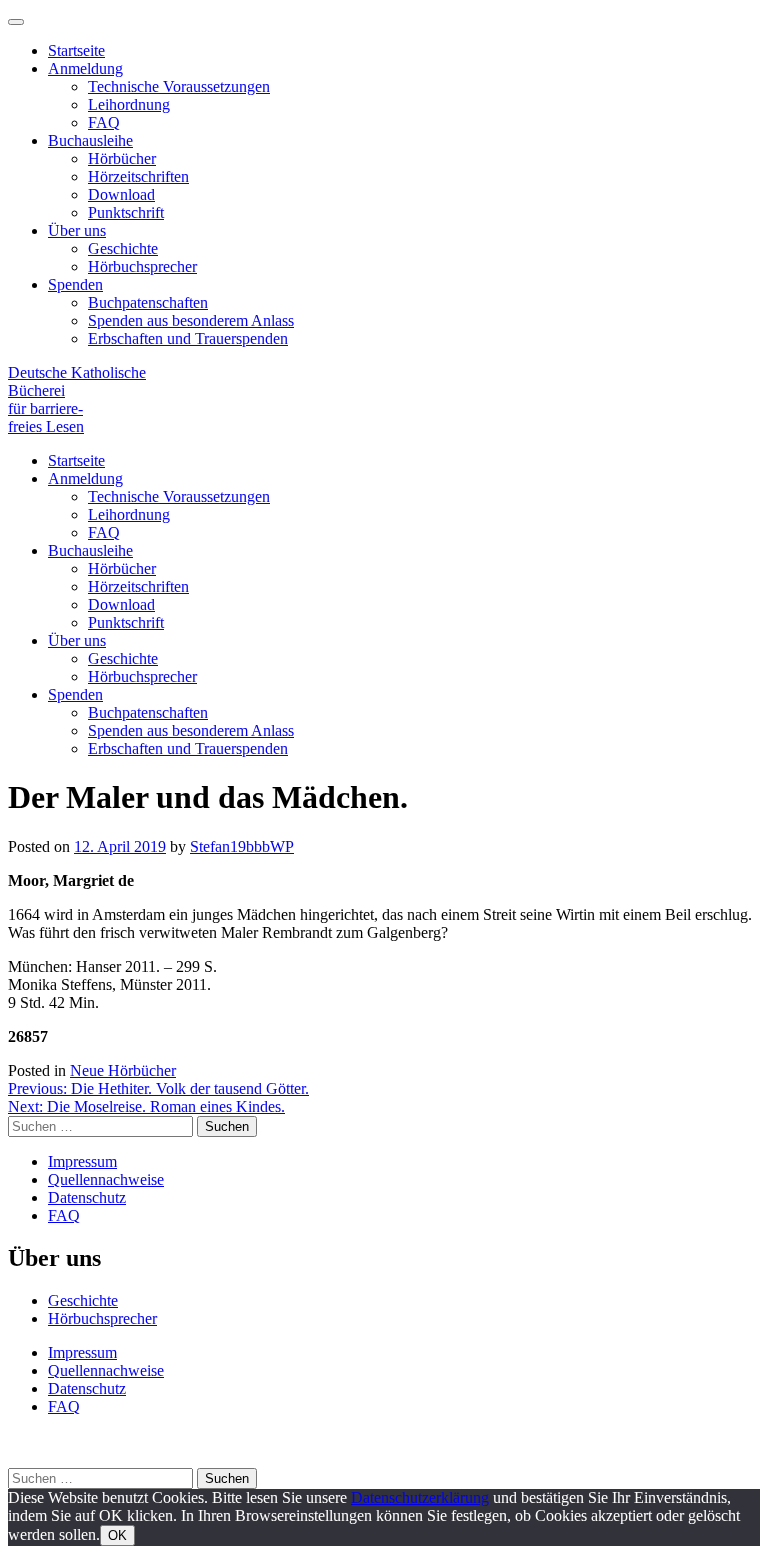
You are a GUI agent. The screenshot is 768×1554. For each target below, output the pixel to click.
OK (117, 1535)
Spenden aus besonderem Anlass (191, 320)
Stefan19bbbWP (242, 846)
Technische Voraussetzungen (179, 86)
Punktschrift (126, 212)
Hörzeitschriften (138, 176)
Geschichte (123, 248)
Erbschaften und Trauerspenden (188, 338)
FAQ (104, 122)
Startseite (76, 50)
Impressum (82, 1161)
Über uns (77, 230)
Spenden (75, 284)
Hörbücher (122, 158)
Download (121, 194)
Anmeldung (85, 68)
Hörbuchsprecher (142, 266)
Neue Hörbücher (123, 1070)
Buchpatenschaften (148, 302)
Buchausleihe (90, 140)
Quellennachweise (106, 1179)
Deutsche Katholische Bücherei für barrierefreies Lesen (77, 399)
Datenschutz (87, 1197)
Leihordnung (129, 104)
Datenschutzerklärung (420, 1497)
